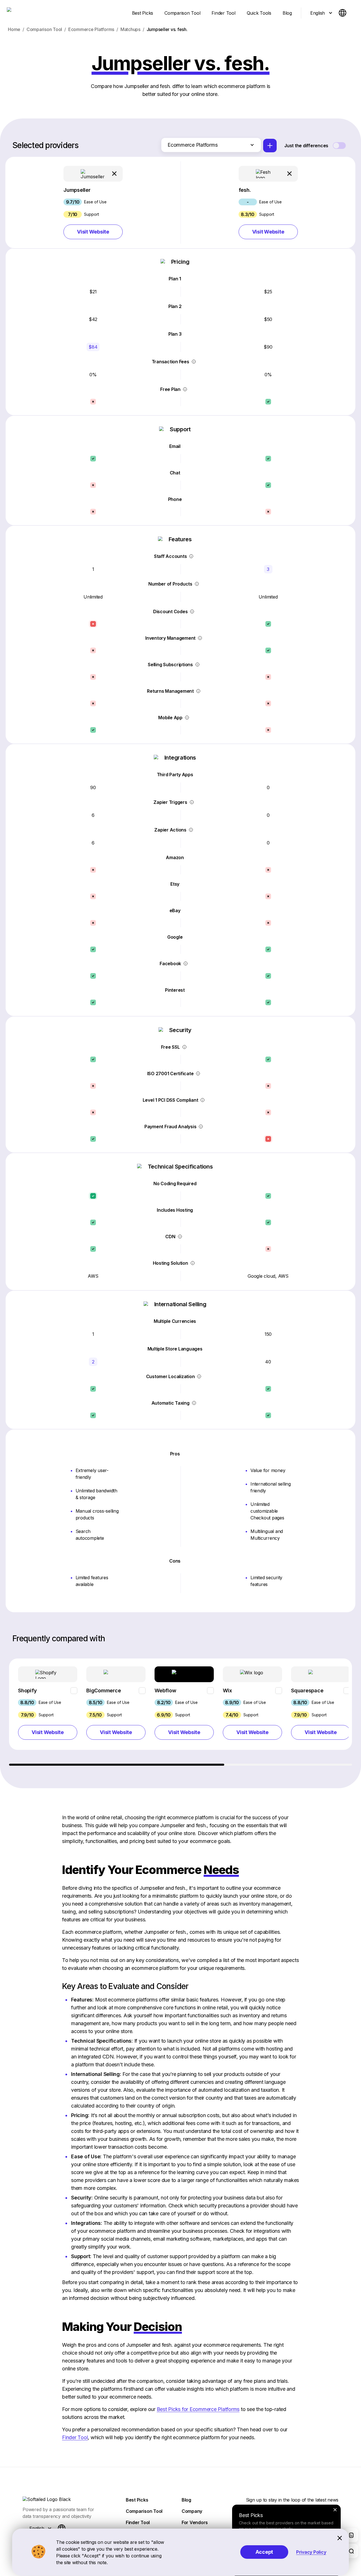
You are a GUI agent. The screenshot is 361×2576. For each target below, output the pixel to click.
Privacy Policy (311, 2552)
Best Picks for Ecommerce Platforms (198, 2409)
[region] (181, 1712)
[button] (93, 203)
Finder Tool (75, 2437)
